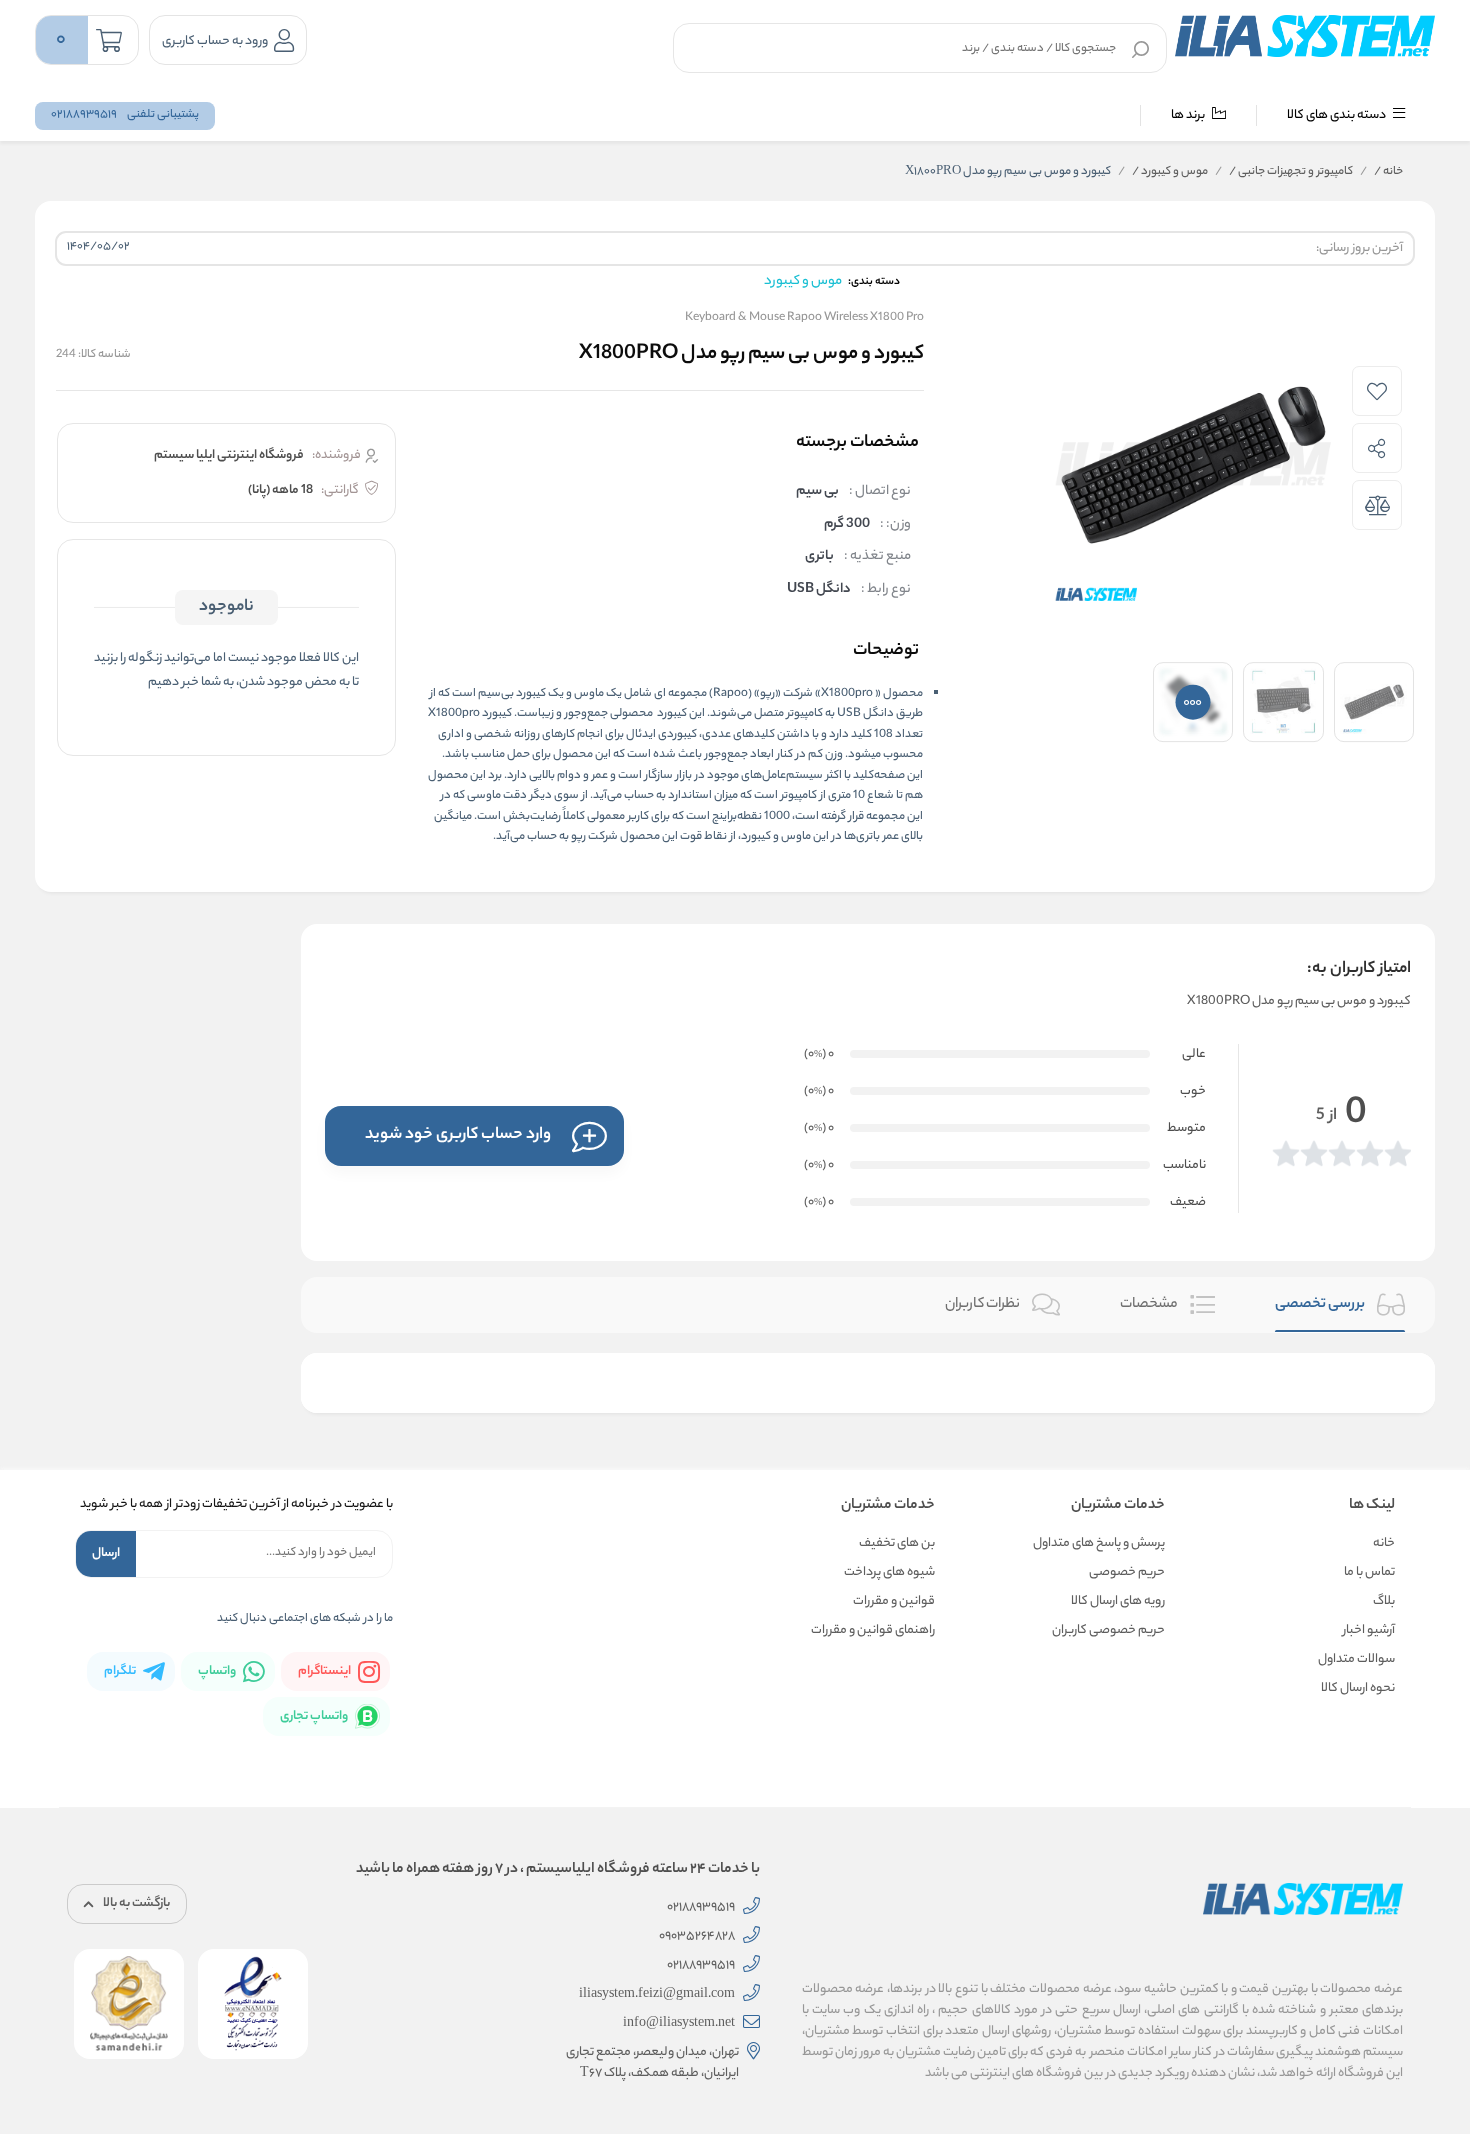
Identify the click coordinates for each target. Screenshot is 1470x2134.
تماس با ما (1369, 1572)
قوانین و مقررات (894, 1601)
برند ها (1189, 115)
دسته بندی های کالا (1337, 115)
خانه (1388, 172)
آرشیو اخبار (1369, 1630)
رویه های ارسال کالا (1118, 1601)
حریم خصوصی (1127, 1572)
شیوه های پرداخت (889, 1572)
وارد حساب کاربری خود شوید (458, 1135)
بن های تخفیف (897, 1543)
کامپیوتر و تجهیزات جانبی (1291, 172)
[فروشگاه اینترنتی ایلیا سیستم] (1305, 36)
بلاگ (1384, 1601)
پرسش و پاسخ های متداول (1099, 1543)
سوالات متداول (1356, 1659)
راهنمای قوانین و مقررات (873, 1630)
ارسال (106, 1553)
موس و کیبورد (1170, 172)
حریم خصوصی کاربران (1108, 1630)
